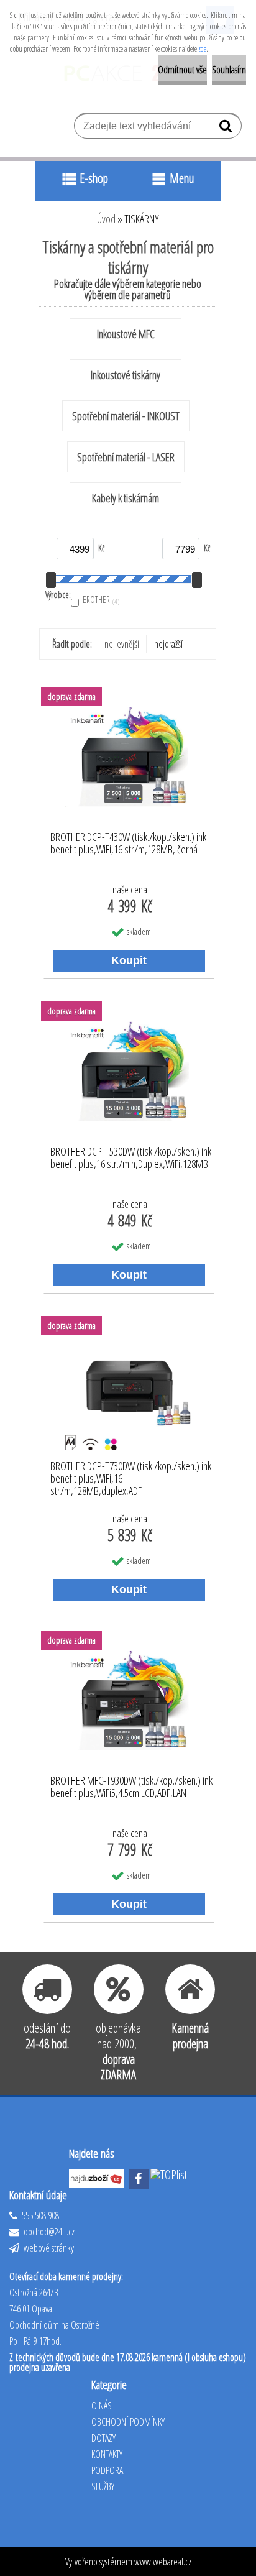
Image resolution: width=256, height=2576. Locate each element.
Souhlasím (229, 70)
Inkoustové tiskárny (126, 375)
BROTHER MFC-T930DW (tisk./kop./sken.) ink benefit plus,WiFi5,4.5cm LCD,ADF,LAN (131, 1787)
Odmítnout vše (182, 70)
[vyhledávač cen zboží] (98, 2175)
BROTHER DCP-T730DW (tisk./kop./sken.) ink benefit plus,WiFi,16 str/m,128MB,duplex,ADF (131, 1475)
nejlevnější (122, 644)
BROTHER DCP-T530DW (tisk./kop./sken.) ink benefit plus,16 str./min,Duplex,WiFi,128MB (131, 1158)
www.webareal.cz (163, 2562)
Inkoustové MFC (126, 334)
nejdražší (168, 644)
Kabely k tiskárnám (126, 498)
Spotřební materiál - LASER (126, 457)
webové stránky (48, 2248)
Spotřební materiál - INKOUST (126, 416)
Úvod (106, 219)
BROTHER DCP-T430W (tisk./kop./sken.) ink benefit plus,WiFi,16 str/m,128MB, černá (128, 844)
